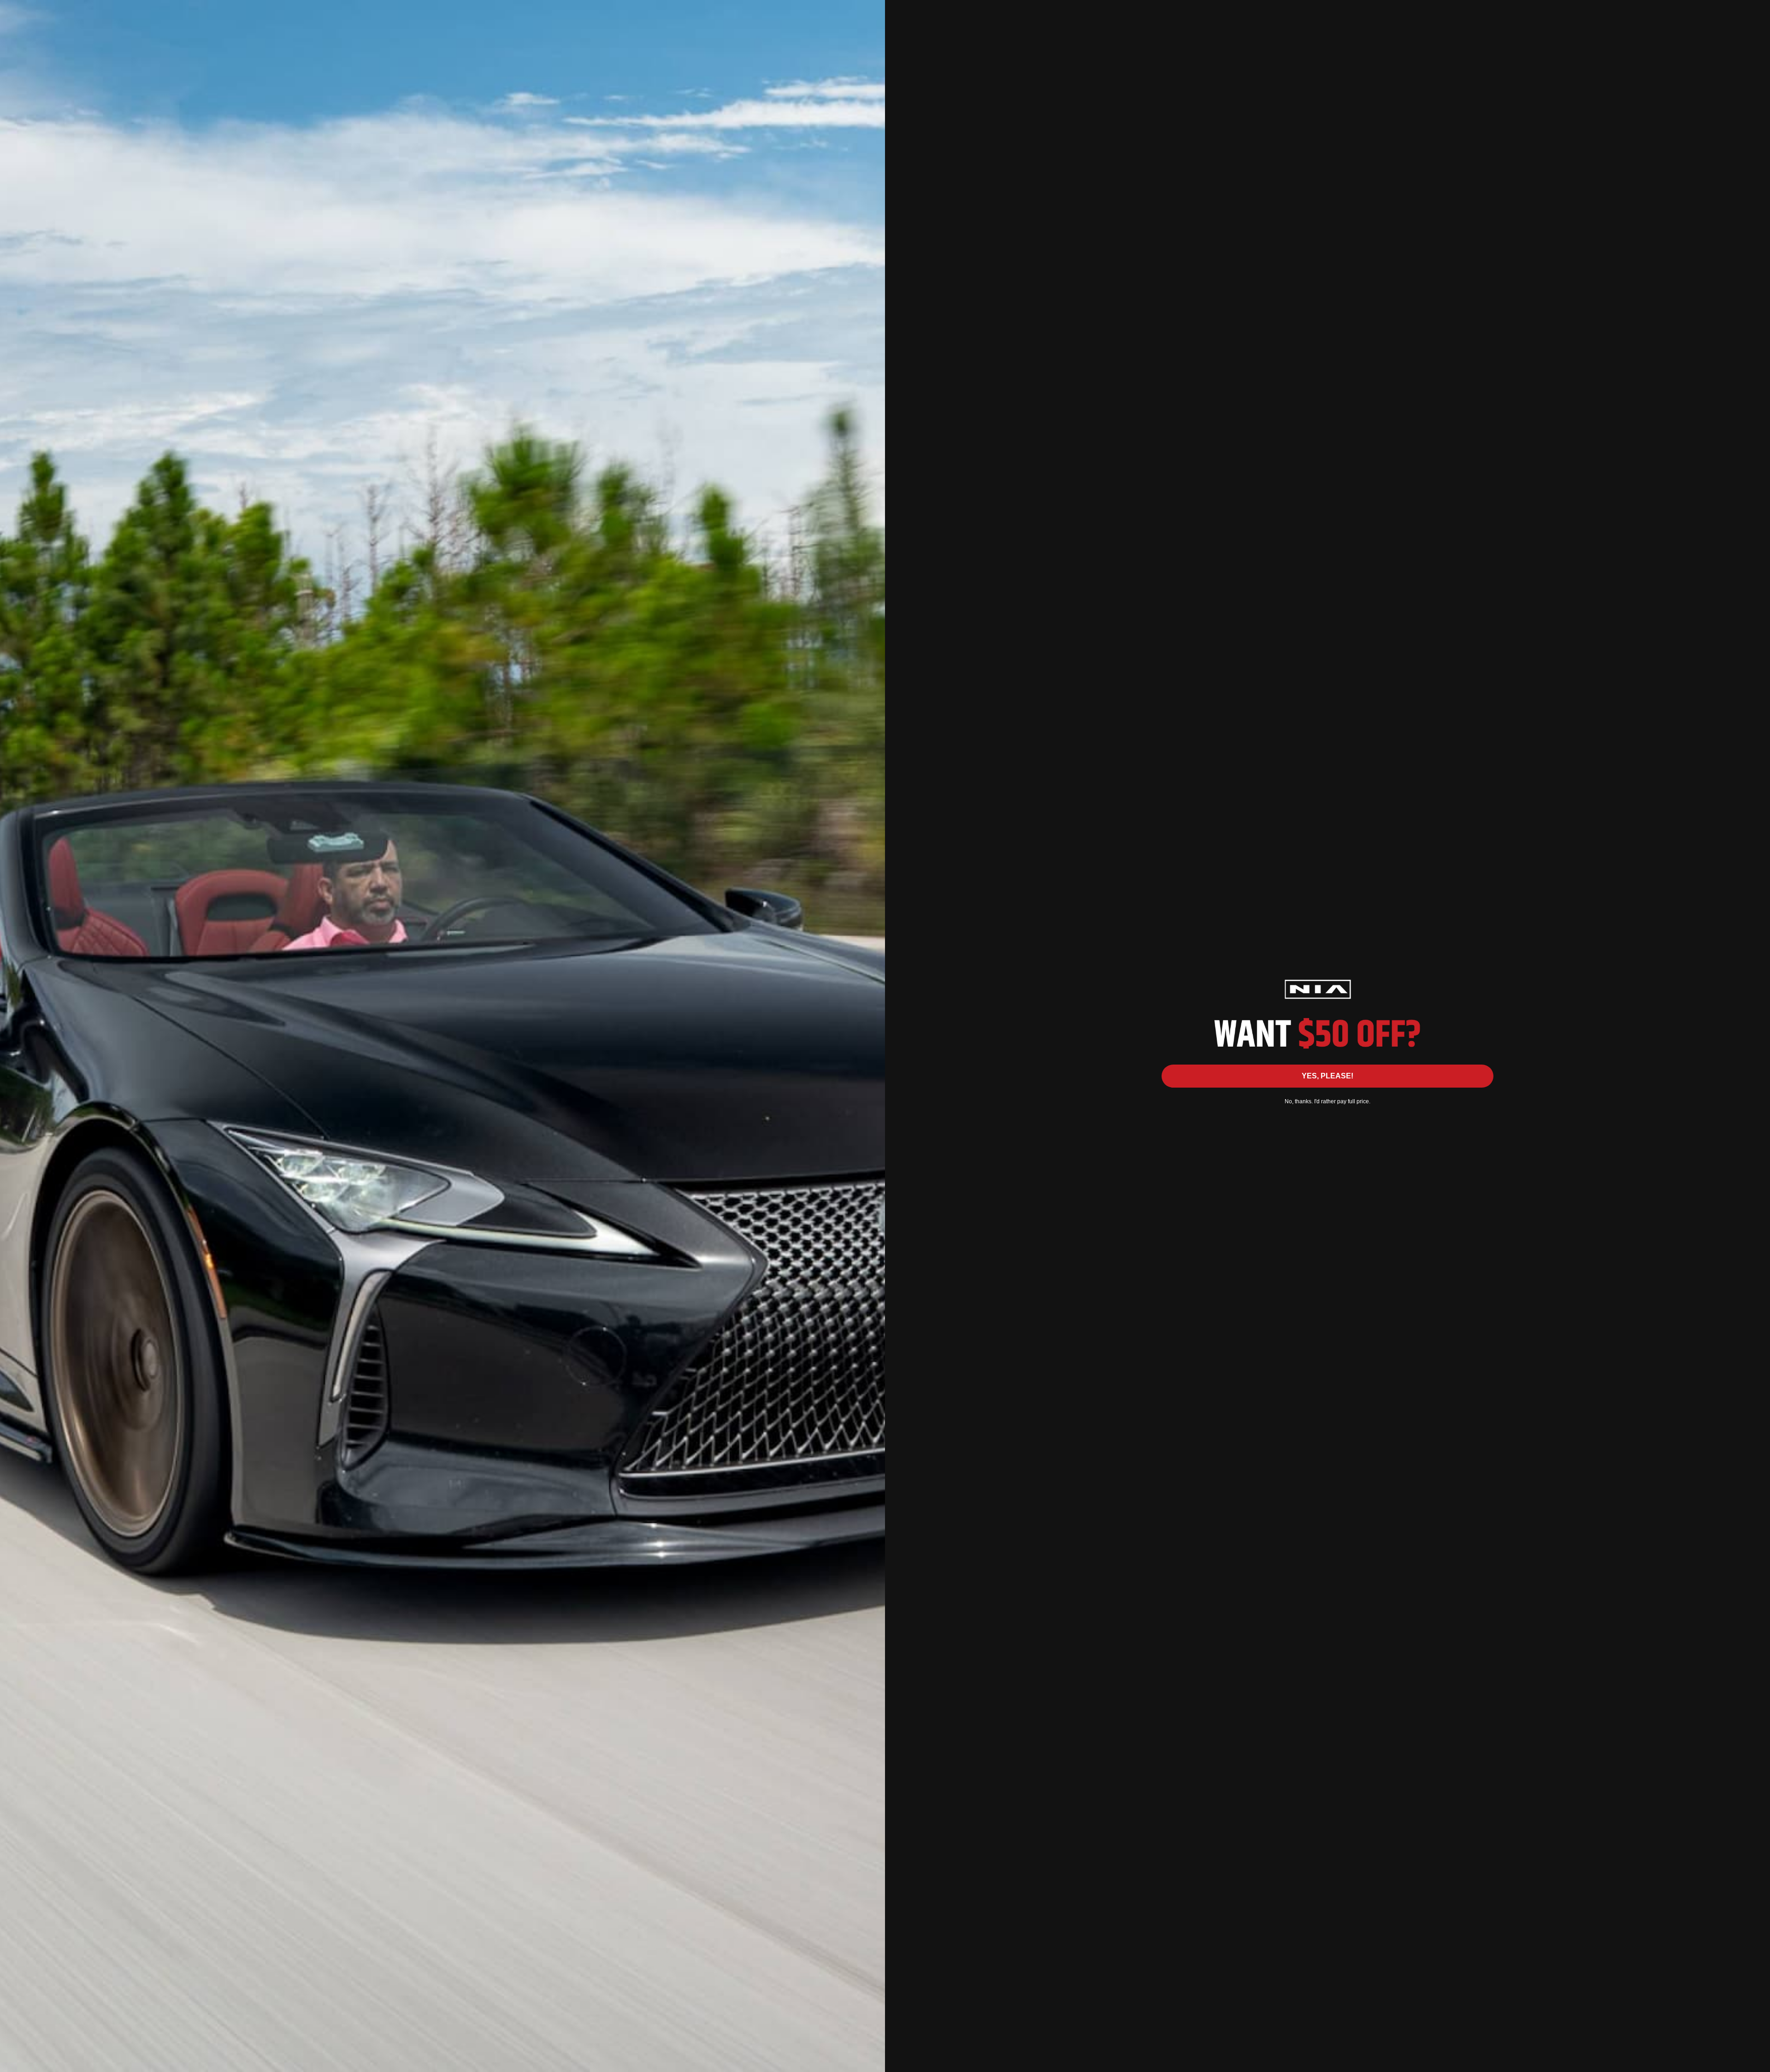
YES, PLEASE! (1327, 1076)
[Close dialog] (1758, 12)
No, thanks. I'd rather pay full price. (1327, 1101)
